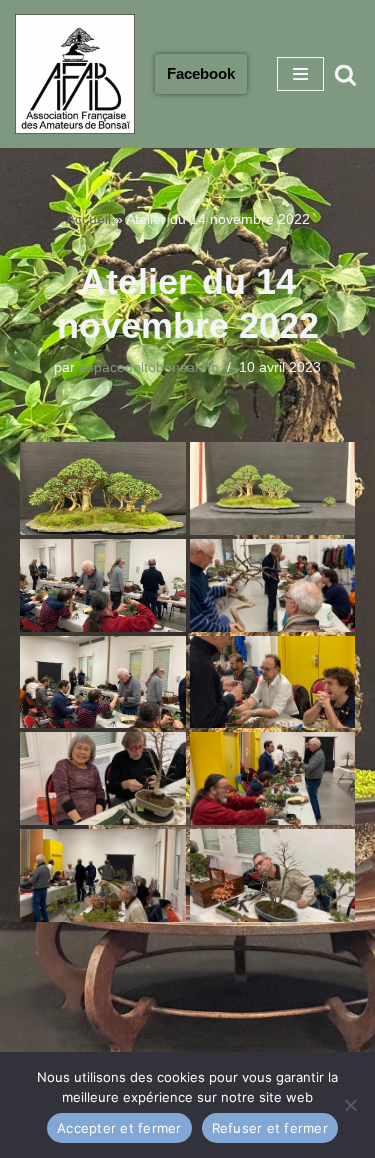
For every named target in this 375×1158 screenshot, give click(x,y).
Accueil (88, 219)
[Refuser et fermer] (350, 1105)
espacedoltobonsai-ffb (149, 367)
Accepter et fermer (119, 1128)
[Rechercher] (345, 74)
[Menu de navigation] (300, 74)
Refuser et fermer (270, 1128)
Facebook (201, 73)
